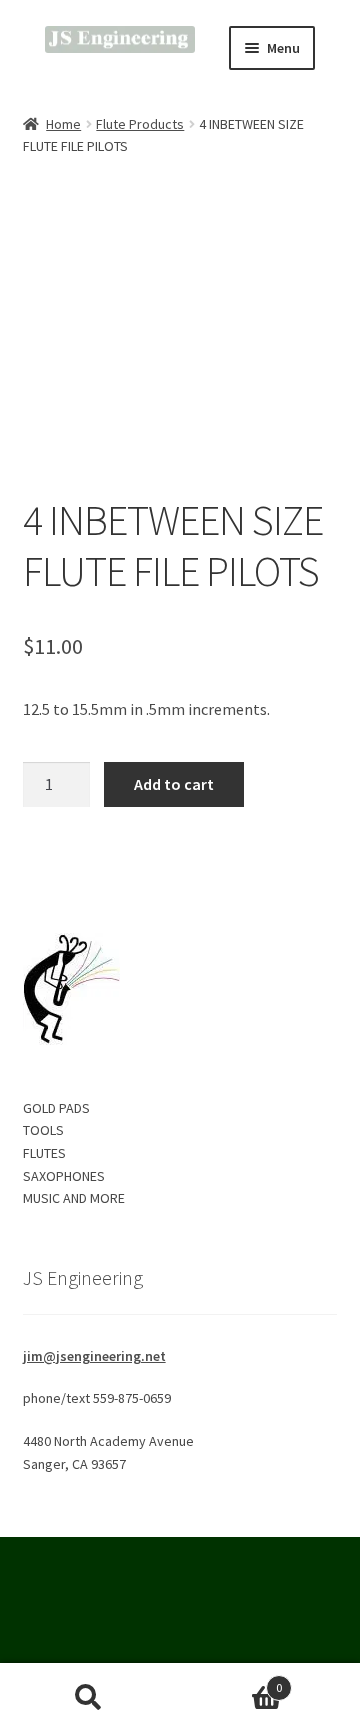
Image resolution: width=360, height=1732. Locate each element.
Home (63, 124)
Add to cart (174, 784)
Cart (230, 1680)
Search (89, 1698)
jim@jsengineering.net (94, 1356)
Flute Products (140, 124)
